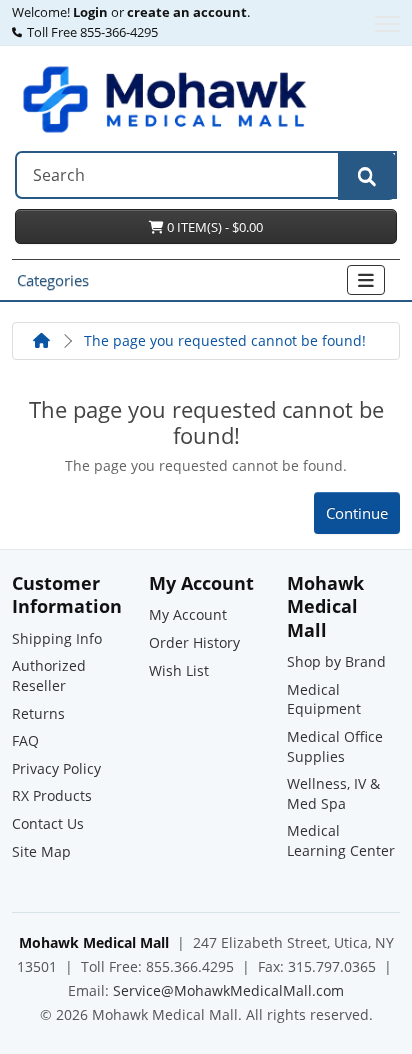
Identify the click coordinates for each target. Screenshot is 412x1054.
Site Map (41, 851)
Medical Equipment (324, 699)
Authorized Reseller (49, 675)
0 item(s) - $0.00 (213, 227)
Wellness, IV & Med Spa (333, 793)
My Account (188, 614)
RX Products (52, 795)
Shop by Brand (336, 661)
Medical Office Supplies (335, 746)
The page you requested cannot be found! (225, 340)
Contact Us (48, 823)
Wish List (179, 670)
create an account (185, 13)
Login (90, 13)
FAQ (25, 740)
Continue (357, 513)
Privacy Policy (56, 768)
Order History (194, 642)
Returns (38, 713)
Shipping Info (57, 638)
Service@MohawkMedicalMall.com (228, 990)
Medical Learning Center (341, 840)
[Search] (367, 176)
